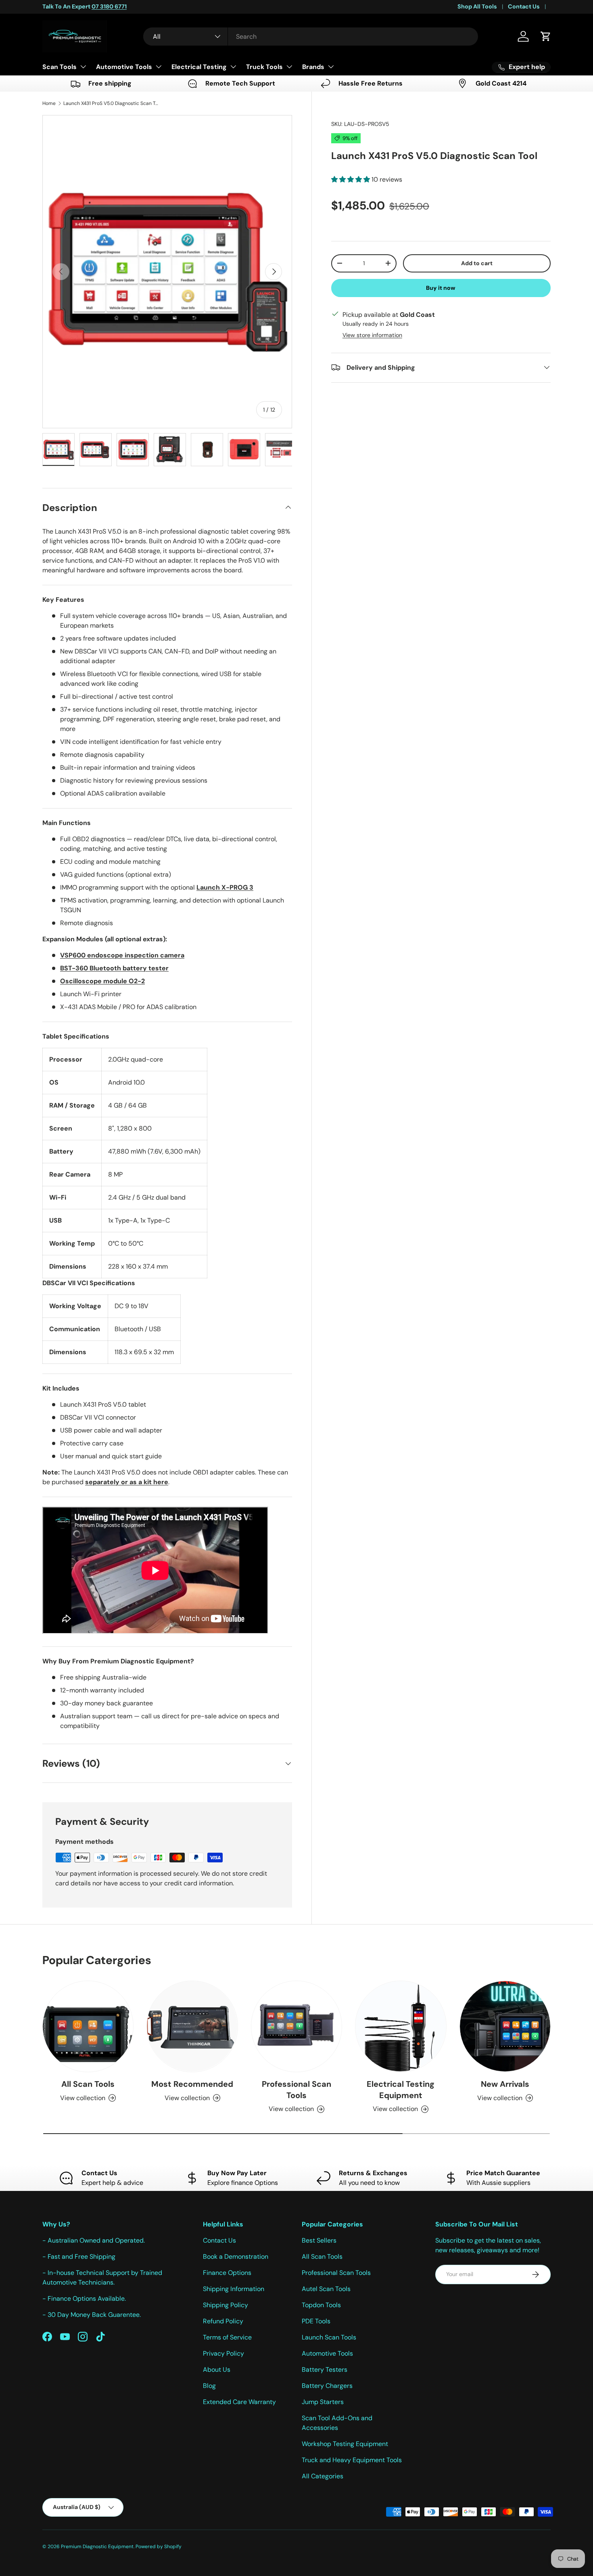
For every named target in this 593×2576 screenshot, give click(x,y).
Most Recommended (192, 2084)
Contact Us (524, 6)
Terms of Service (227, 2337)
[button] (546, 36)
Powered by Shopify (159, 2547)
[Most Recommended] (192, 2026)
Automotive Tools (124, 67)
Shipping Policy (226, 2305)
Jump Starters (323, 2402)
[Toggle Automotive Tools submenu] (159, 67)
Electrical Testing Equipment (401, 2090)
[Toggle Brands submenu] (331, 67)
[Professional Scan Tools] (296, 2026)
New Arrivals (505, 2084)
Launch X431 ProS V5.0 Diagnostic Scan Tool (112, 103)
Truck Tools (264, 67)
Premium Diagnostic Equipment (97, 2547)
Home (49, 103)
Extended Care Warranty (239, 2402)
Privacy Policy (223, 2353)
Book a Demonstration (236, 2257)
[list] (167, 272)
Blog (209, 2386)
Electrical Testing (199, 67)
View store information (372, 335)
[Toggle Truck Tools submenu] (289, 67)
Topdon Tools (321, 2305)
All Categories (323, 2476)
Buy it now (441, 287)
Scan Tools (60, 67)
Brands (313, 67)
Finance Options (227, 2273)
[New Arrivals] (505, 2026)
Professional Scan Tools (296, 2090)
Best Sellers (319, 2240)
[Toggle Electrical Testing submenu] (233, 67)
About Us (217, 2370)
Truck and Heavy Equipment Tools (352, 2460)
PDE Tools (316, 2321)
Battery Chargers (327, 2386)
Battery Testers (325, 2370)
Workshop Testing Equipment (345, 2444)
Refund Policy (223, 2321)
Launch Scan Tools (329, 2337)
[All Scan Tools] (88, 2026)
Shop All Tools (477, 6)
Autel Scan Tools (326, 2289)
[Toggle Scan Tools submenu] (83, 67)
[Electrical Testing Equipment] (401, 2026)
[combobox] (311, 37)
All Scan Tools (88, 2084)
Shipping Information (234, 2289)
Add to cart (477, 263)
